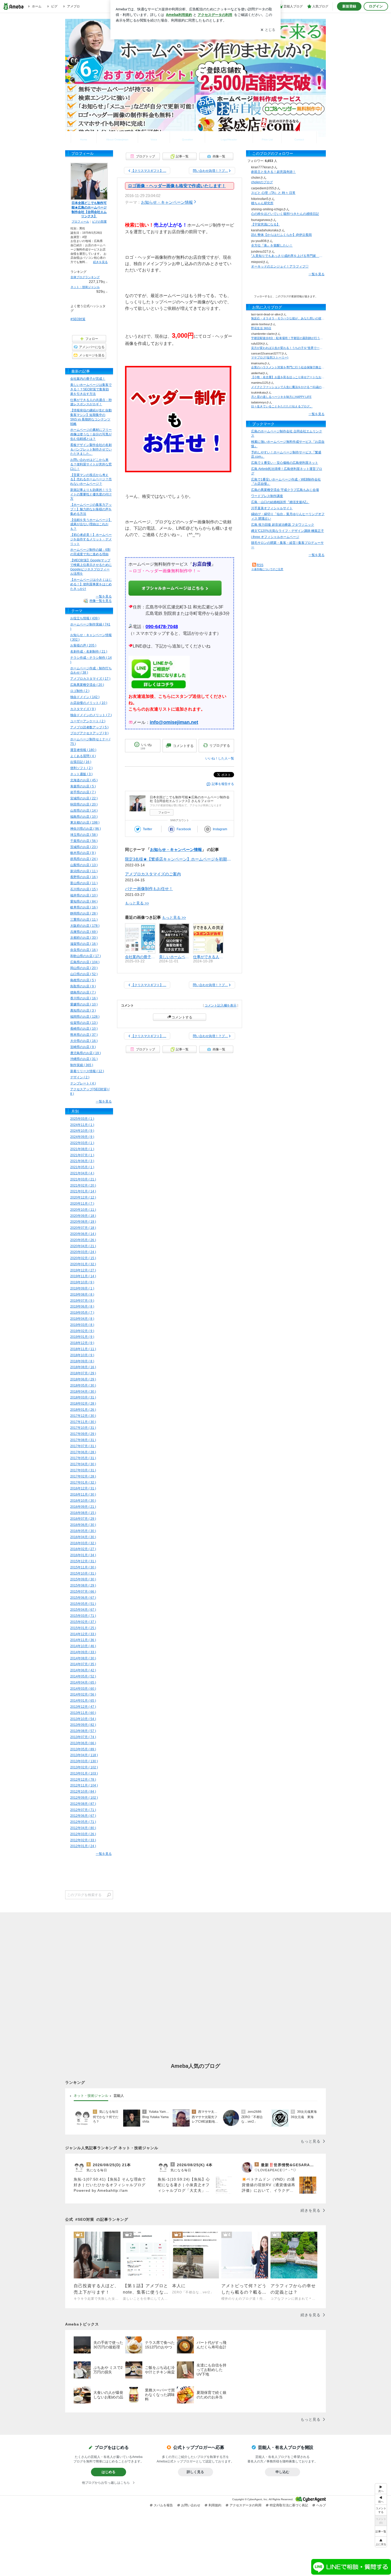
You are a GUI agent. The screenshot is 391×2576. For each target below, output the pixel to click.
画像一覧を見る (101, 601)
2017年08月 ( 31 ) (83, 1440)
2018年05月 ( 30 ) (83, 1385)
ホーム (84, 137)
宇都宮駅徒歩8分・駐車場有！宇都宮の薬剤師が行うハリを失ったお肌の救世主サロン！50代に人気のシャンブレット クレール (288, 338)
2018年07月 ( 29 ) (83, 1373)
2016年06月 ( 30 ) (83, 1525)
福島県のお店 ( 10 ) (84, 817)
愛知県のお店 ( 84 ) (84, 901)
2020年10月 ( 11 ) (83, 1210)
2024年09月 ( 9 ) (82, 1137)
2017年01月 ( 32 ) (83, 1483)
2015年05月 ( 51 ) (83, 1604)
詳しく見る (195, 2472)
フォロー (164, 812)
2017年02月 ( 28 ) (83, 1476)
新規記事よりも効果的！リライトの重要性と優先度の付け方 (91, 494)
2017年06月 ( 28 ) (83, 1452)
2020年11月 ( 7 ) (82, 1204)
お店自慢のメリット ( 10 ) (89, 703)
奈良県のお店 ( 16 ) (84, 950)
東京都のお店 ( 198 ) (85, 823)
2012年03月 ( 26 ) (83, 1834)
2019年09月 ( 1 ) (82, 1288)
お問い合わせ (299, 137)
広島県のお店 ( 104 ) (85, 962)
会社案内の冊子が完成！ (88, 379)
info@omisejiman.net (174, 722)
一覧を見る (317, 274)
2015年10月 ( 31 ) (83, 1573)
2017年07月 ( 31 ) (83, 1446)
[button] (381, 2542)
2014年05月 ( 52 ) (83, 1676)
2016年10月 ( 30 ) (83, 1501)
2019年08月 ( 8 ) (82, 1295)
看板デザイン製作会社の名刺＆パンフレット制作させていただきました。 (91, 449)
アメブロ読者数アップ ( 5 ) (89, 727)
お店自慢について (117, 137)
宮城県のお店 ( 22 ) (84, 798)
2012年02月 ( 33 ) (83, 1840)
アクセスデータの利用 (246, 2505)
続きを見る (100, 262)
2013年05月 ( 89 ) (83, 1749)
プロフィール (80, 222)
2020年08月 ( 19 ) (83, 1222)
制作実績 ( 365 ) (82, 1065)
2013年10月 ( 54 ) (83, 1719)
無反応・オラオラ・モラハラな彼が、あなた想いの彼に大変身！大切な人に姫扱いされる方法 (288, 318)
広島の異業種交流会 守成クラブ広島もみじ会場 (285, 490)
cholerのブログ (262, 182)
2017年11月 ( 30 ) (83, 1422)
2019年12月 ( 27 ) (83, 1270)
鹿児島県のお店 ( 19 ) (86, 1053)
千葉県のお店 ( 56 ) (84, 841)
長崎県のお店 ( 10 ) (84, 1029)
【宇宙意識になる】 (265, 224)
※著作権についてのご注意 (267, 569)
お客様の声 (154, 137)
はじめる (109, 2472)
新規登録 (349, 6)
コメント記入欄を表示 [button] (221, 1005)
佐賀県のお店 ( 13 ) (84, 1023)
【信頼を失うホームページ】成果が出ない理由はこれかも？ (91, 524)
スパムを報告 (163, 2505)
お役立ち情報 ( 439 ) (85, 618)
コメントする (182, 1017)
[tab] (91, 2096)
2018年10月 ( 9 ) (82, 1355)
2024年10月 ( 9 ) (82, 1131)
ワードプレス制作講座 (267, 496)
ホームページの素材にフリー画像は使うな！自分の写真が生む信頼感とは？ (91, 434)
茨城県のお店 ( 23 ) (84, 847)
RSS (260, 565)
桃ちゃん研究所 (262, 203)
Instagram (220, 829)
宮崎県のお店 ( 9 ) (83, 1047)
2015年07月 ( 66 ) (83, 1592)
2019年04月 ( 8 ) (82, 1319)
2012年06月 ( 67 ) (83, 1816)
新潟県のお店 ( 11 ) (84, 871)
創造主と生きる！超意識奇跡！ (273, 172)
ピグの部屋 (99, 222)
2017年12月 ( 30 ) (83, 1416)
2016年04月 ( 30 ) (83, 1537)
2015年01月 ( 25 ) (83, 1628)
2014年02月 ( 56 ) (83, 1694)
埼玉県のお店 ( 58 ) (84, 835)
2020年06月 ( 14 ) (83, 1234)
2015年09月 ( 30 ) (83, 1579)
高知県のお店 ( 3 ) (83, 1011)
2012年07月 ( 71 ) (83, 1810)
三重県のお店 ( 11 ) (84, 920)
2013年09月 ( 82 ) (83, 1725)
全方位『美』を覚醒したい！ (272, 245)
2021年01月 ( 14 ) (83, 1191)
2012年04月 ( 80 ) (83, 1828)
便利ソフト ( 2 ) (81, 768)
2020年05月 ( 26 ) (83, 1240)
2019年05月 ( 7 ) (82, 1313)
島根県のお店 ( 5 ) (83, 980)
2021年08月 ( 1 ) (82, 1149)
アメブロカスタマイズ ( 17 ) (90, 679)
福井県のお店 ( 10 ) (84, 895)
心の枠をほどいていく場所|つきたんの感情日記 (285, 214)
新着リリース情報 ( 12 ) (87, 1071)
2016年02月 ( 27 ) (83, 1549)
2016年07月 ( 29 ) (83, 1519)
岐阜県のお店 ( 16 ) (84, 907)
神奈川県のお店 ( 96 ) (86, 829)
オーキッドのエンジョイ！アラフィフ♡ (280, 266)
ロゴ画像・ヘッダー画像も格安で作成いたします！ (177, 186)
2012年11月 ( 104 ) (84, 1785)
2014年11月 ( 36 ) (83, 1640)
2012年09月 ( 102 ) (84, 1798)
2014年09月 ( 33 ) (83, 1652)
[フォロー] (286, 285)
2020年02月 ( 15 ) (83, 1258)
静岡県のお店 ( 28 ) (84, 913)
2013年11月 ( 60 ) (83, 1713)
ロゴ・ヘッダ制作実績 (229, 137)
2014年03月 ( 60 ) (83, 1689)
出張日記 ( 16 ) (81, 762)
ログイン (376, 6)
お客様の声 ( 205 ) (83, 645)
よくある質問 (188, 137)
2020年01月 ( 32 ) (83, 1264)
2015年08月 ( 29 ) (83, 1585)
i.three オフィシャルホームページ (275, 537)
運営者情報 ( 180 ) (83, 750)
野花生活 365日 (261, 328)
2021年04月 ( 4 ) (82, 1173)
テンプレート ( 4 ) (83, 1083)
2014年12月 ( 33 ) (83, 1634)
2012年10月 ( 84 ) (83, 1792)
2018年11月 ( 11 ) (83, 1349)
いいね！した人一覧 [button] (220, 758)
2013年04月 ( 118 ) (84, 1755)
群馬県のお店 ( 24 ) (84, 859)
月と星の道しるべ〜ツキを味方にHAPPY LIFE (281, 397)
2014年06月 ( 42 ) (83, 1670)
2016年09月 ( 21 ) (83, 1507)
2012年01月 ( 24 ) (83, 1846)
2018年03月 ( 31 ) (83, 1397)
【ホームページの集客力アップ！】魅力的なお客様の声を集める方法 (91, 509)
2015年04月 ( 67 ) (83, 1610)
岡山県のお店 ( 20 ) (84, 968)
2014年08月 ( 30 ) (83, 1658)
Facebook (184, 829)
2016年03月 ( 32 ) (83, 1543)
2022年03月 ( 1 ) (82, 1143)
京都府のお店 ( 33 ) (84, 938)
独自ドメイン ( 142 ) (85, 697)
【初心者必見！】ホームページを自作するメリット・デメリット (91, 539)
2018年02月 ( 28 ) (83, 1404)
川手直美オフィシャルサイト (272, 508)
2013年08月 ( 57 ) (83, 1731)
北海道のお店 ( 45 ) (84, 780)
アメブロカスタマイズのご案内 (153, 874)
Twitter (147, 829)
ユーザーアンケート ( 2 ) (88, 721)
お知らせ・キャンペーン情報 (167, 202)
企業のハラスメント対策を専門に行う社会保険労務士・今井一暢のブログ (288, 367)
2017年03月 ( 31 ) (83, 1470)
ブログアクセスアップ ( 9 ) (89, 733)
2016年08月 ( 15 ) (83, 1513)
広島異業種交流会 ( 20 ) (87, 685)
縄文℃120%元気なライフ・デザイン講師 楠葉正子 (288, 531)
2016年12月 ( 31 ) (83, 1488)
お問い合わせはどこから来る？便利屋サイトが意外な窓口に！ (91, 464)
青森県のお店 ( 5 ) (83, 786)
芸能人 (119, 2095)
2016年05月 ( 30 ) (83, 1531)
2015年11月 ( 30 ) (83, 1567)
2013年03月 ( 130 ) (84, 1761)
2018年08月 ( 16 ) (83, 1367)
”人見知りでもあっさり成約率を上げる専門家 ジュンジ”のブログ (288, 256)
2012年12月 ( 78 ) (83, 1780)
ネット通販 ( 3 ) (81, 774)
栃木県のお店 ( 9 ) (83, 853)
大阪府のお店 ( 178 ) (85, 926)
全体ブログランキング (85, 277)
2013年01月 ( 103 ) (84, 1773)
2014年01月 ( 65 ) (83, 1701)
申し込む (282, 2472)
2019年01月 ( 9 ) (82, 1337)
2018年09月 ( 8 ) (82, 1361)
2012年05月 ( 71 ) (83, 1822)
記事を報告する (223, 784)
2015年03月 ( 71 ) (83, 1616)
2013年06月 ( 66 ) (83, 1743)
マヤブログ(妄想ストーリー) (270, 357)
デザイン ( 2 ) (80, 1077)
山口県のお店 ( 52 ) (84, 974)
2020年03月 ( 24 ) (83, 1252)
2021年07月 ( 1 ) (82, 1155)
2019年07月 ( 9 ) (82, 1301)
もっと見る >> (137, 903)
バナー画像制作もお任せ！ (149, 889)
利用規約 (215, 2505)
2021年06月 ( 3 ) (82, 1161)
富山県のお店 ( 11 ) (84, 883)
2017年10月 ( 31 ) (83, 1428)
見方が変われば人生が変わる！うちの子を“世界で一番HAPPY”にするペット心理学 (288, 348)
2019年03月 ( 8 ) (82, 1325)
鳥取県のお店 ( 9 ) (83, 986)
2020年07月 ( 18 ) (83, 1228)
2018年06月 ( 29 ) (83, 1379)
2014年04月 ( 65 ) (83, 1682)
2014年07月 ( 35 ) (83, 1664)
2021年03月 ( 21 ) (83, 1179)
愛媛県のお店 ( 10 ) (84, 1004)
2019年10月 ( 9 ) (82, 1282)
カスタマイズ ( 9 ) (83, 709)
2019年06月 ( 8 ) (82, 1306)
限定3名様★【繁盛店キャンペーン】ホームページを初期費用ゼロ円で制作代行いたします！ (180, 859)
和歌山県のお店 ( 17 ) (86, 956)
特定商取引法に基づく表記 (289, 2505)
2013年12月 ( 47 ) (83, 1707)
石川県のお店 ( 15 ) (84, 889)
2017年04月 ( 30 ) (83, 1464)
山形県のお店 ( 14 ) (84, 811)
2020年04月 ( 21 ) (83, 1246)
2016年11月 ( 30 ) (83, 1494)
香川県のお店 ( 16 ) (84, 998)
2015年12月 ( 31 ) (83, 1561)
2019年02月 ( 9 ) (82, 1331)
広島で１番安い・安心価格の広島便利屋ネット (285, 463)
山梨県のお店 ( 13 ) (84, 865)
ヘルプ (321, 2505)
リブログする (220, 746)
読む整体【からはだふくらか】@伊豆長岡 (281, 235)
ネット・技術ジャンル (85, 287)
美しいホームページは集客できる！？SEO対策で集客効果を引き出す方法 (91, 389)
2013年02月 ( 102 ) (84, 1767)
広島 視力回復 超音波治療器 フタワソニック (283, 525)
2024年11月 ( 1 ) (82, 1125)
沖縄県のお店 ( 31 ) (84, 1059)
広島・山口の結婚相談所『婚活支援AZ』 (280, 502)
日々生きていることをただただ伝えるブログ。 (282, 406)
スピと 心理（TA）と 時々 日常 (273, 193)
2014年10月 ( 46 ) (83, 1646)
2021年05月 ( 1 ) (82, 1167)
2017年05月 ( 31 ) (83, 1458)
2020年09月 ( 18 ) (83, 1216)
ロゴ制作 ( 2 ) (80, 691)
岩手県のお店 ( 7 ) (83, 792)
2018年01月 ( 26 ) (83, 1410)
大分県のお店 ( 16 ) (84, 1041)
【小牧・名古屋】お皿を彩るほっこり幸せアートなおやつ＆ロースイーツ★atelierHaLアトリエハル (288, 377)
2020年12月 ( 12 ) (83, 1197)
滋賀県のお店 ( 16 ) (84, 944)
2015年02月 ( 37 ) (83, 1622)
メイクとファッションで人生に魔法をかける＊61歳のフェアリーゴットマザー (288, 387)
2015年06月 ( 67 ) (83, 1598)
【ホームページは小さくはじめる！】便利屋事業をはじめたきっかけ (91, 584)
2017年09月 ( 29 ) (83, 1434)
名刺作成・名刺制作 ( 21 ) (89, 652)
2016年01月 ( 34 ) (83, 1555)
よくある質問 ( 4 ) (83, 756)
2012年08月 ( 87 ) (83, 1804)
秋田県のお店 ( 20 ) (84, 804)
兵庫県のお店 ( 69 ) (84, 932)
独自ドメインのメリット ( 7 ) (91, 715)
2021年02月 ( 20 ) (83, 1185)
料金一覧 (267, 137)
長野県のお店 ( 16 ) (84, 877)
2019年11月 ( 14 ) (83, 1276)
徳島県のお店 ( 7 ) (83, 992)
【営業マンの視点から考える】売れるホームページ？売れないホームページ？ (91, 479)
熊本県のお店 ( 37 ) (84, 1035)
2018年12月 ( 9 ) (82, 1343)
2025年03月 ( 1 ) (82, 1119)
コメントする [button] (183, 746)
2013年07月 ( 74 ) (83, 1737)
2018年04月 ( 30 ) (83, 1392)
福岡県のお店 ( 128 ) (85, 1017)
